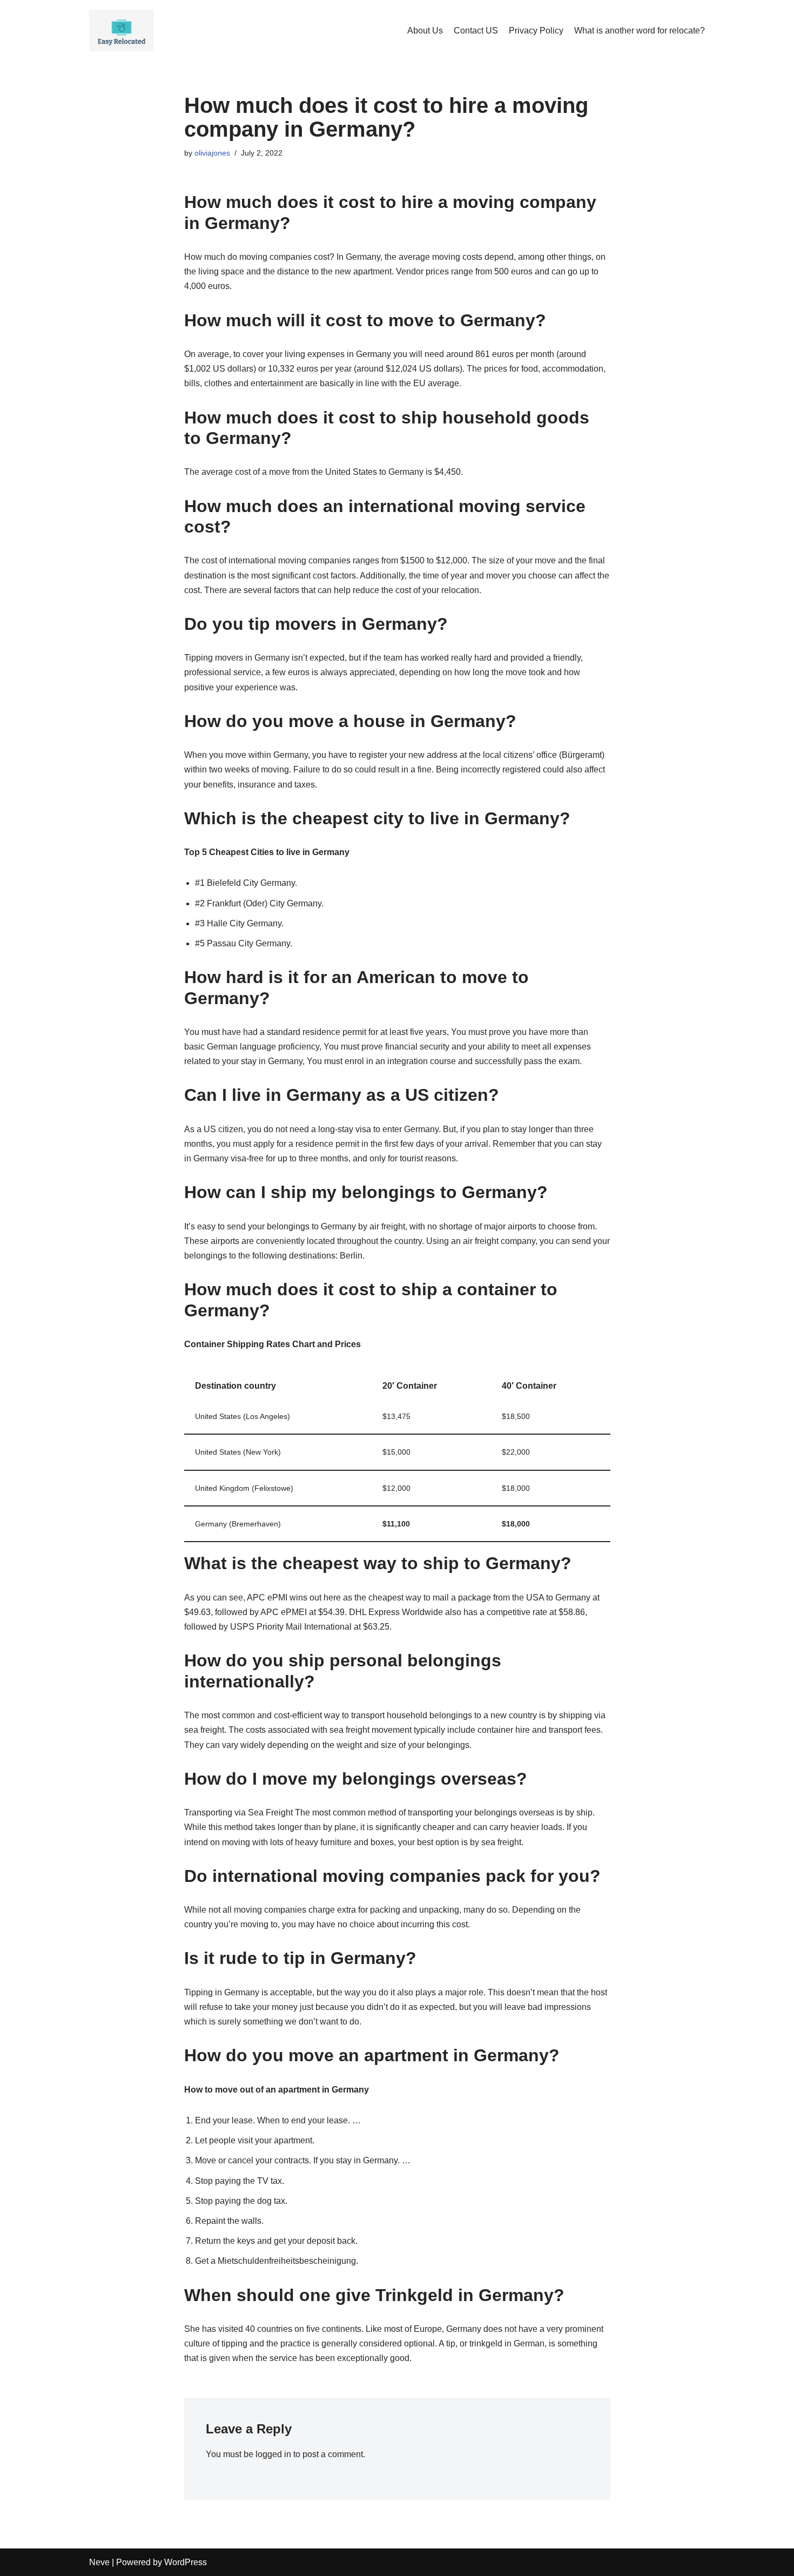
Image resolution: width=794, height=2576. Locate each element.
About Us (425, 31)
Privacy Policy (536, 31)
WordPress (186, 2562)
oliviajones (212, 153)
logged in (273, 2454)
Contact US (476, 31)
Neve (99, 2562)
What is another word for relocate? (640, 31)
